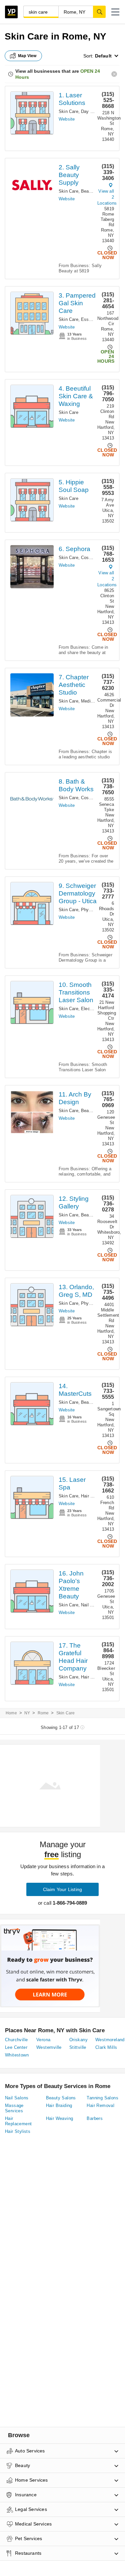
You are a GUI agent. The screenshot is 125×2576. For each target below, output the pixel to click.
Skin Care (68, 111)
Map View (27, 56)
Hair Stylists (18, 2131)
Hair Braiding (59, 2105)
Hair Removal (94, 1496)
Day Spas (91, 111)
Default (103, 56)
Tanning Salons (102, 2098)
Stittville (78, 2047)
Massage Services (14, 2108)
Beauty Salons (96, 1111)
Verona (43, 2040)
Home (11, 1713)
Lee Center (16, 2047)
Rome (43, 1713)
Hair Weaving (60, 2118)
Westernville (49, 2047)
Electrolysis (93, 1009)
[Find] (99, 12)
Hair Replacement (18, 2121)
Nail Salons (92, 1605)
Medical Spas (94, 701)
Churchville (16, 2040)
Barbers (95, 2118)
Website (67, 119)
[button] (115, 12)
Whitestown (17, 2055)
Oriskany (78, 2040)
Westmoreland (110, 2040)
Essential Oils (95, 319)
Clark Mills (106, 2047)
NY (27, 1713)
